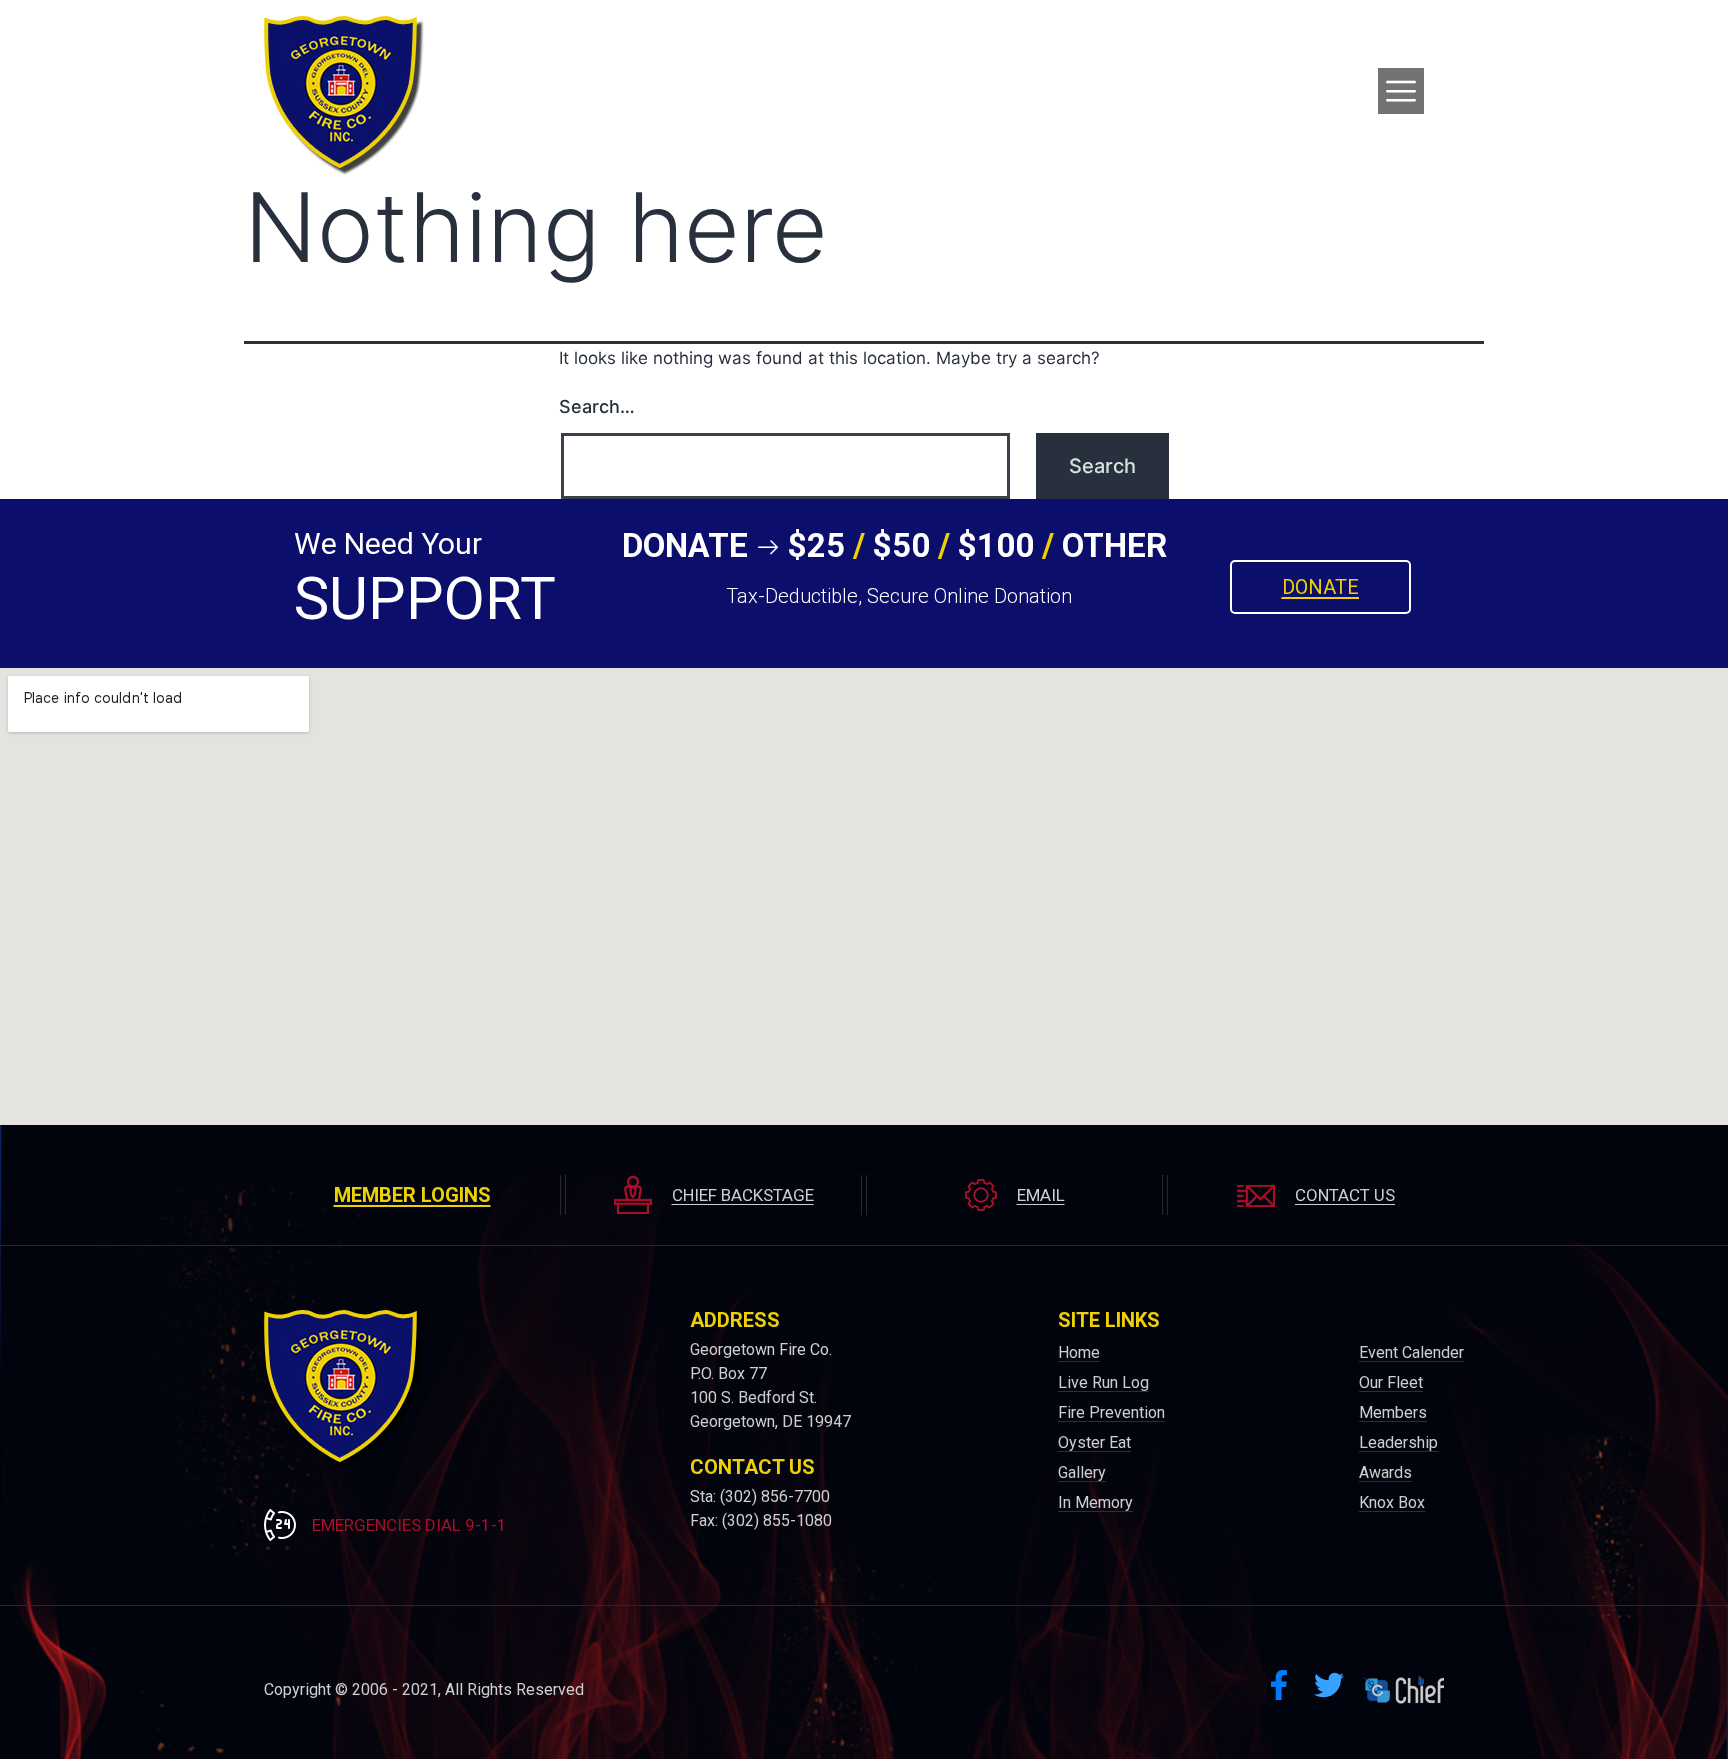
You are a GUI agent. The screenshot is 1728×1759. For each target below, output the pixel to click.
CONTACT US (1345, 1195)
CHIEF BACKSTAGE (743, 1195)
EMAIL (1041, 1195)
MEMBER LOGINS (412, 1195)
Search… (597, 406)
